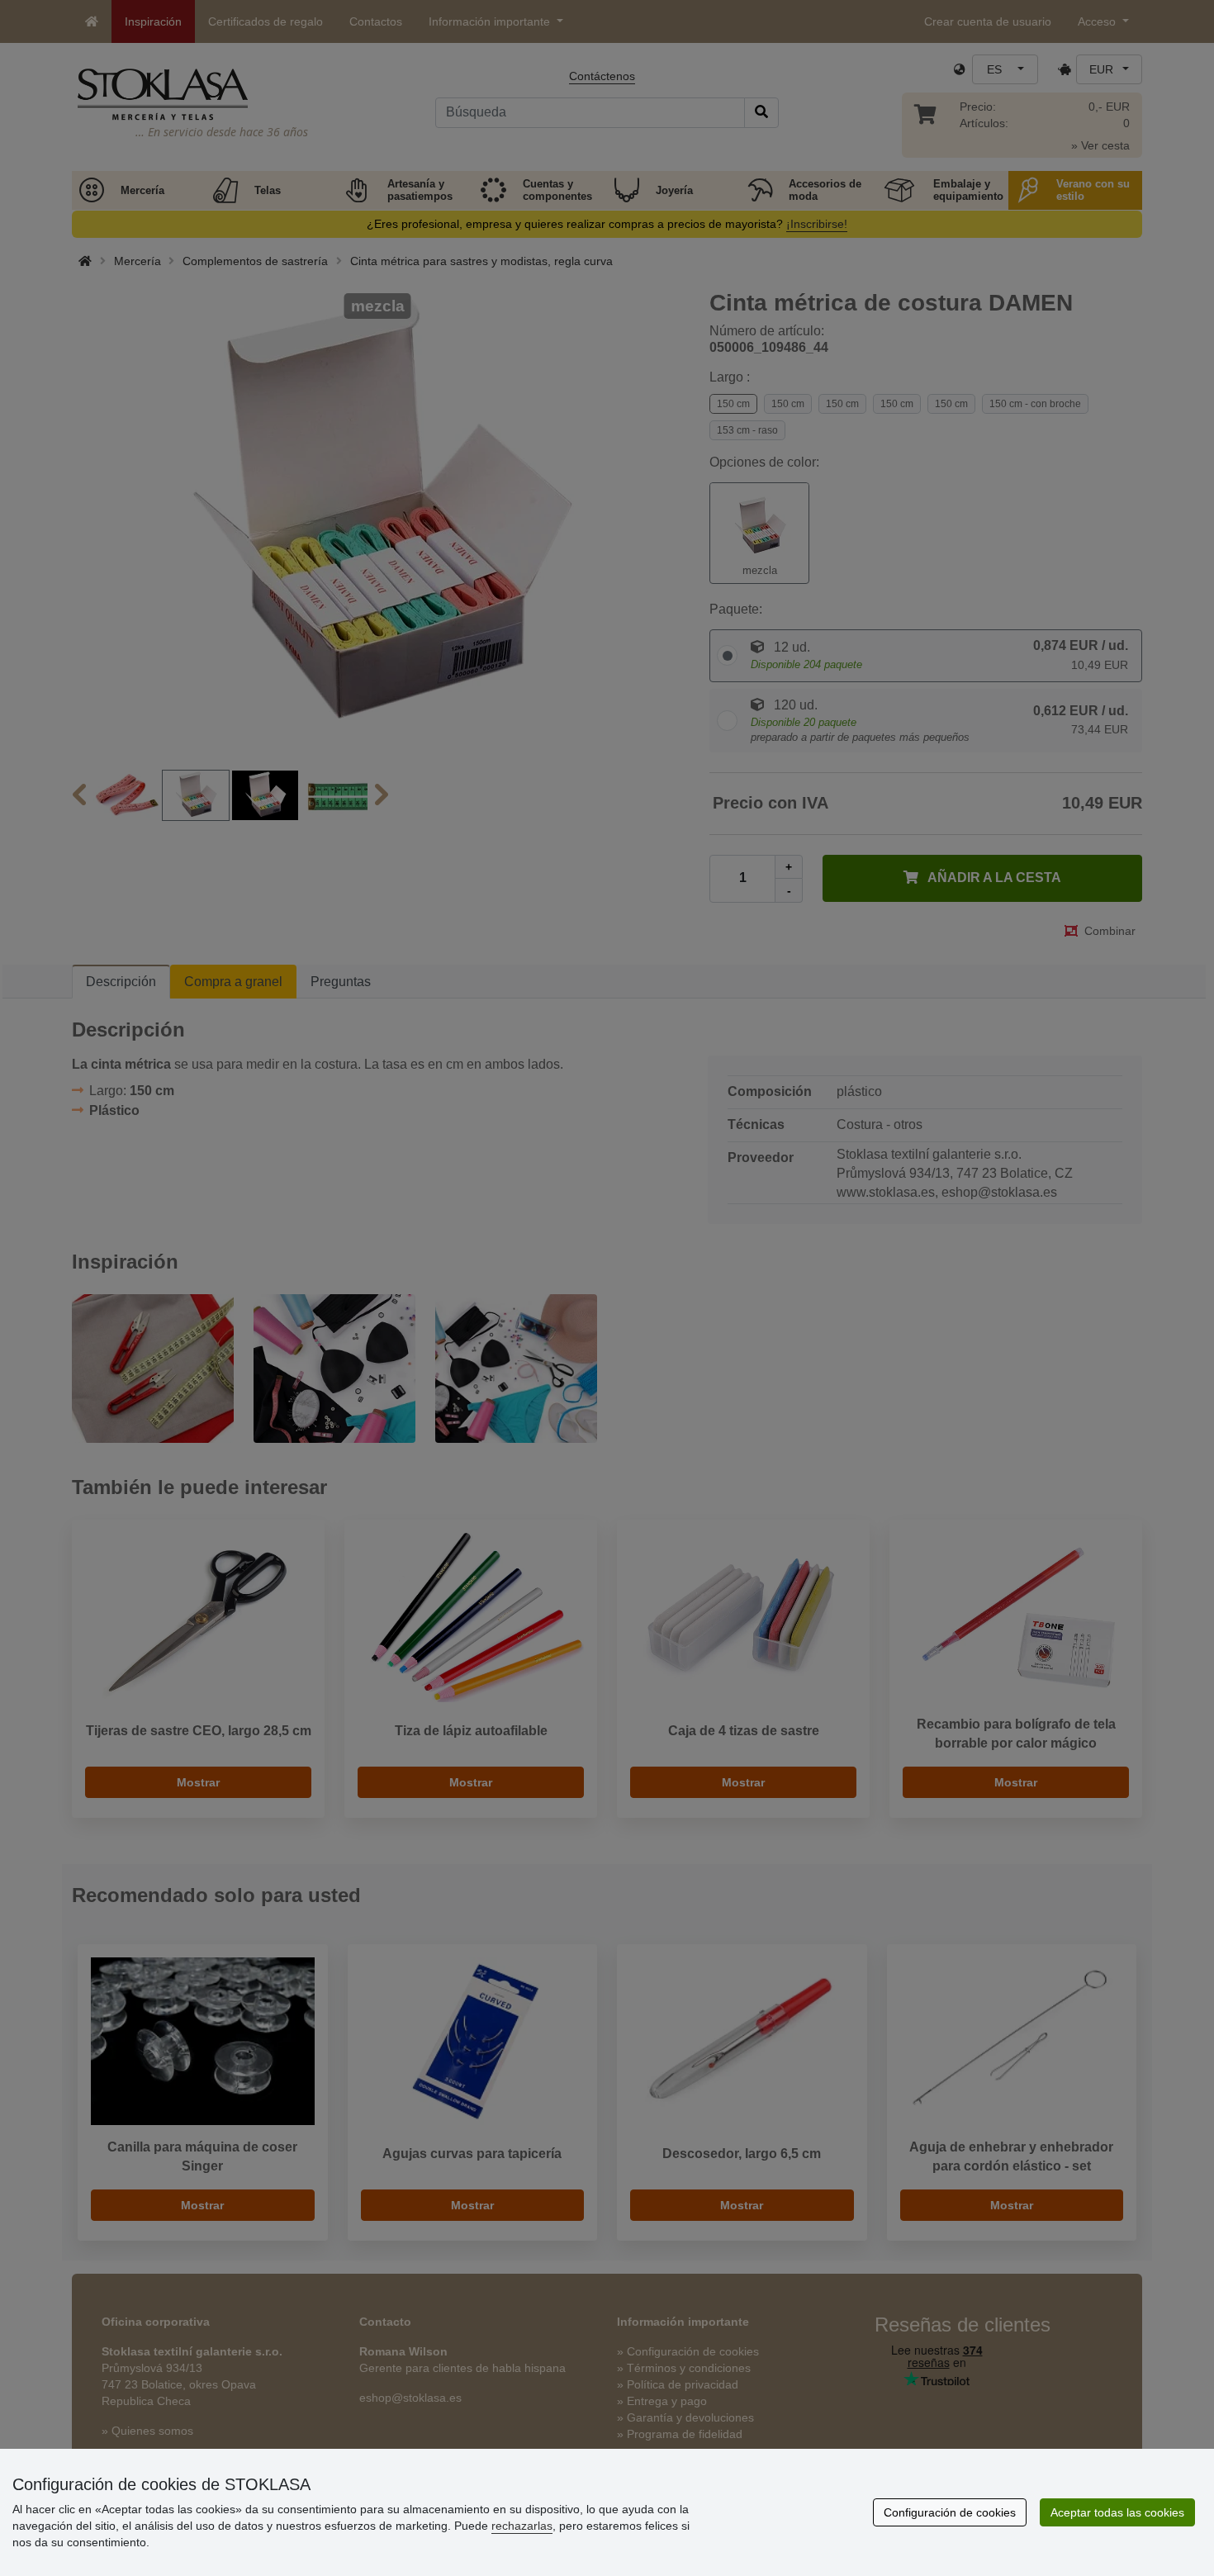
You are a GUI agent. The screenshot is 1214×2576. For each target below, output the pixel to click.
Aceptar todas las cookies (1117, 2512)
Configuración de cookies (950, 2512)
